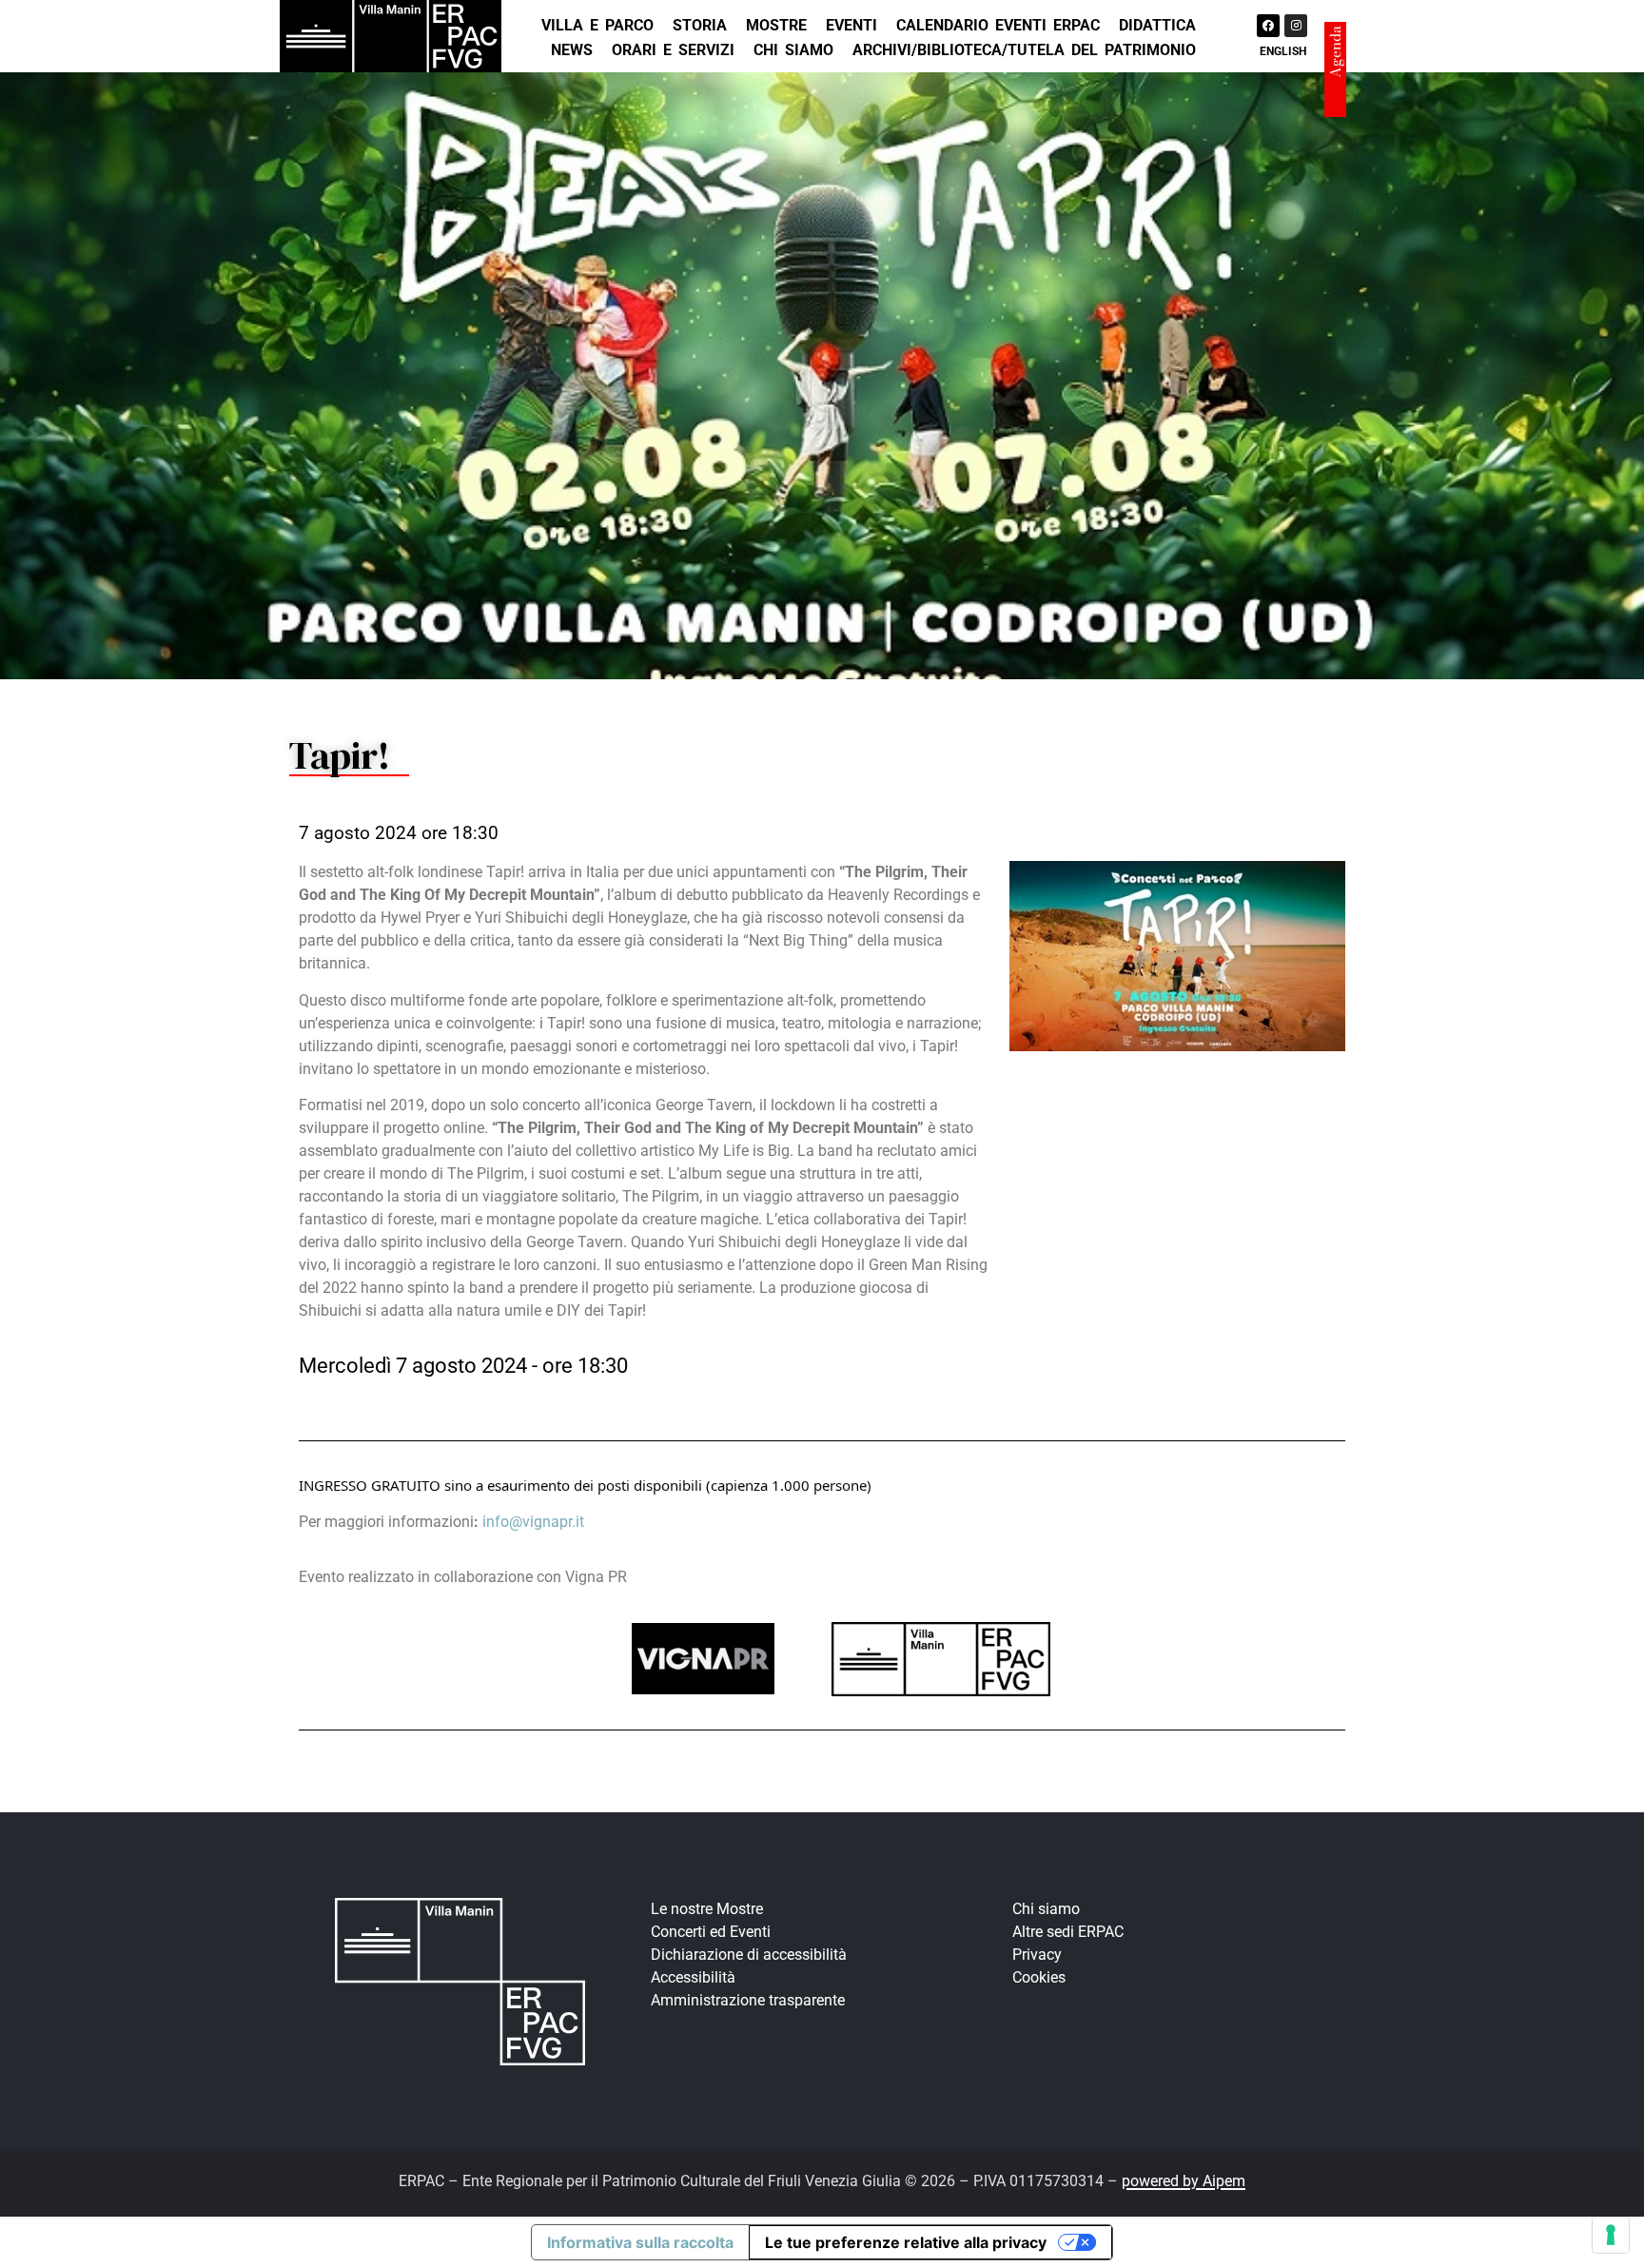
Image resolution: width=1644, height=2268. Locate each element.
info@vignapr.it (533, 1522)
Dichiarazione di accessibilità (749, 1955)
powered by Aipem (1184, 2181)
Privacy (1037, 1955)
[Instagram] (1296, 26)
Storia (700, 25)
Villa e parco (597, 25)
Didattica (1157, 25)
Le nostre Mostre (707, 1909)
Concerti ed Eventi (711, 1932)
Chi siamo (793, 50)
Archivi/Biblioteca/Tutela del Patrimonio (1024, 50)
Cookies (1039, 1977)
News (572, 50)
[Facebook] (1268, 26)
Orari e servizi (673, 50)
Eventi (851, 25)
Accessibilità (693, 1977)
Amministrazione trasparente (748, 2000)
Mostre (776, 25)
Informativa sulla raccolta (640, 2242)
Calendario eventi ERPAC (998, 25)
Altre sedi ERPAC (1068, 1932)
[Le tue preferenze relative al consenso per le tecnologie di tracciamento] (1611, 2235)
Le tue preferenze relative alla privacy (906, 2242)
